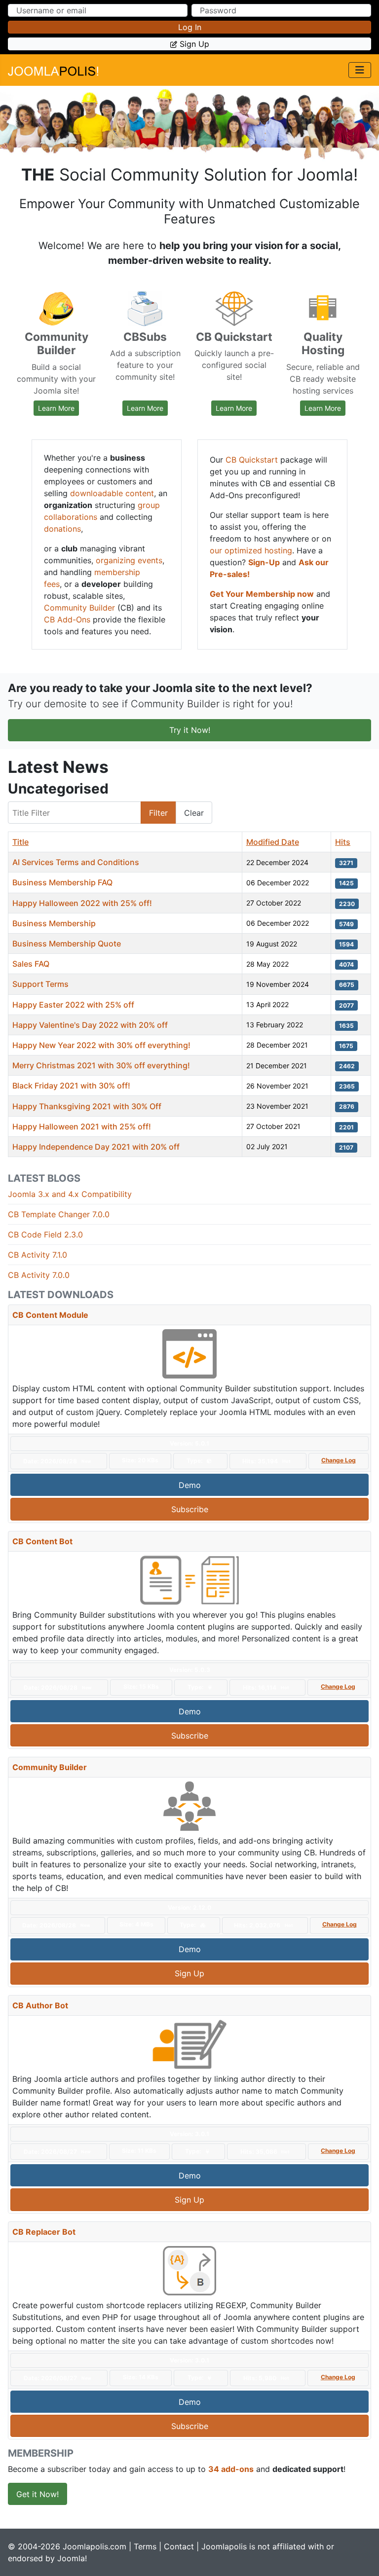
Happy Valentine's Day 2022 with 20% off (90, 1025)
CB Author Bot (40, 2005)
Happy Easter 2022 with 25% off (73, 1005)
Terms (145, 2546)
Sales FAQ (31, 964)
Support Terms (40, 984)
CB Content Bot (42, 1541)
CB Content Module (50, 1315)
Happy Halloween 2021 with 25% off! (82, 1126)
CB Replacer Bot (44, 2232)
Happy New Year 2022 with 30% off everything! (101, 1045)
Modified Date (273, 842)
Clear (194, 813)
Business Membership (54, 923)
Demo (190, 1485)
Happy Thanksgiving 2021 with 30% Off (87, 1106)
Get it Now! (38, 2494)
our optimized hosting (251, 550)
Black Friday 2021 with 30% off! (71, 1086)
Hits (343, 842)
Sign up (194, 44)
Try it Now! (190, 730)
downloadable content (112, 493)
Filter (158, 813)
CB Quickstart (252, 460)
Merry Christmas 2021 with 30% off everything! (101, 1065)
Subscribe (190, 1509)
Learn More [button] (58, 408)
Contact (179, 2546)
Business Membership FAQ (62, 882)
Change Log (339, 1460)
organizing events (129, 560)
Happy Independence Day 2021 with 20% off (96, 1147)
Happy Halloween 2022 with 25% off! (82, 903)
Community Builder (79, 608)
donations (62, 529)
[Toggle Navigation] (360, 70)
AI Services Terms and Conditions (76, 862)
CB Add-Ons (67, 619)
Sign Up (189, 1973)
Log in (190, 27)
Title (20, 842)
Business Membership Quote (67, 943)
